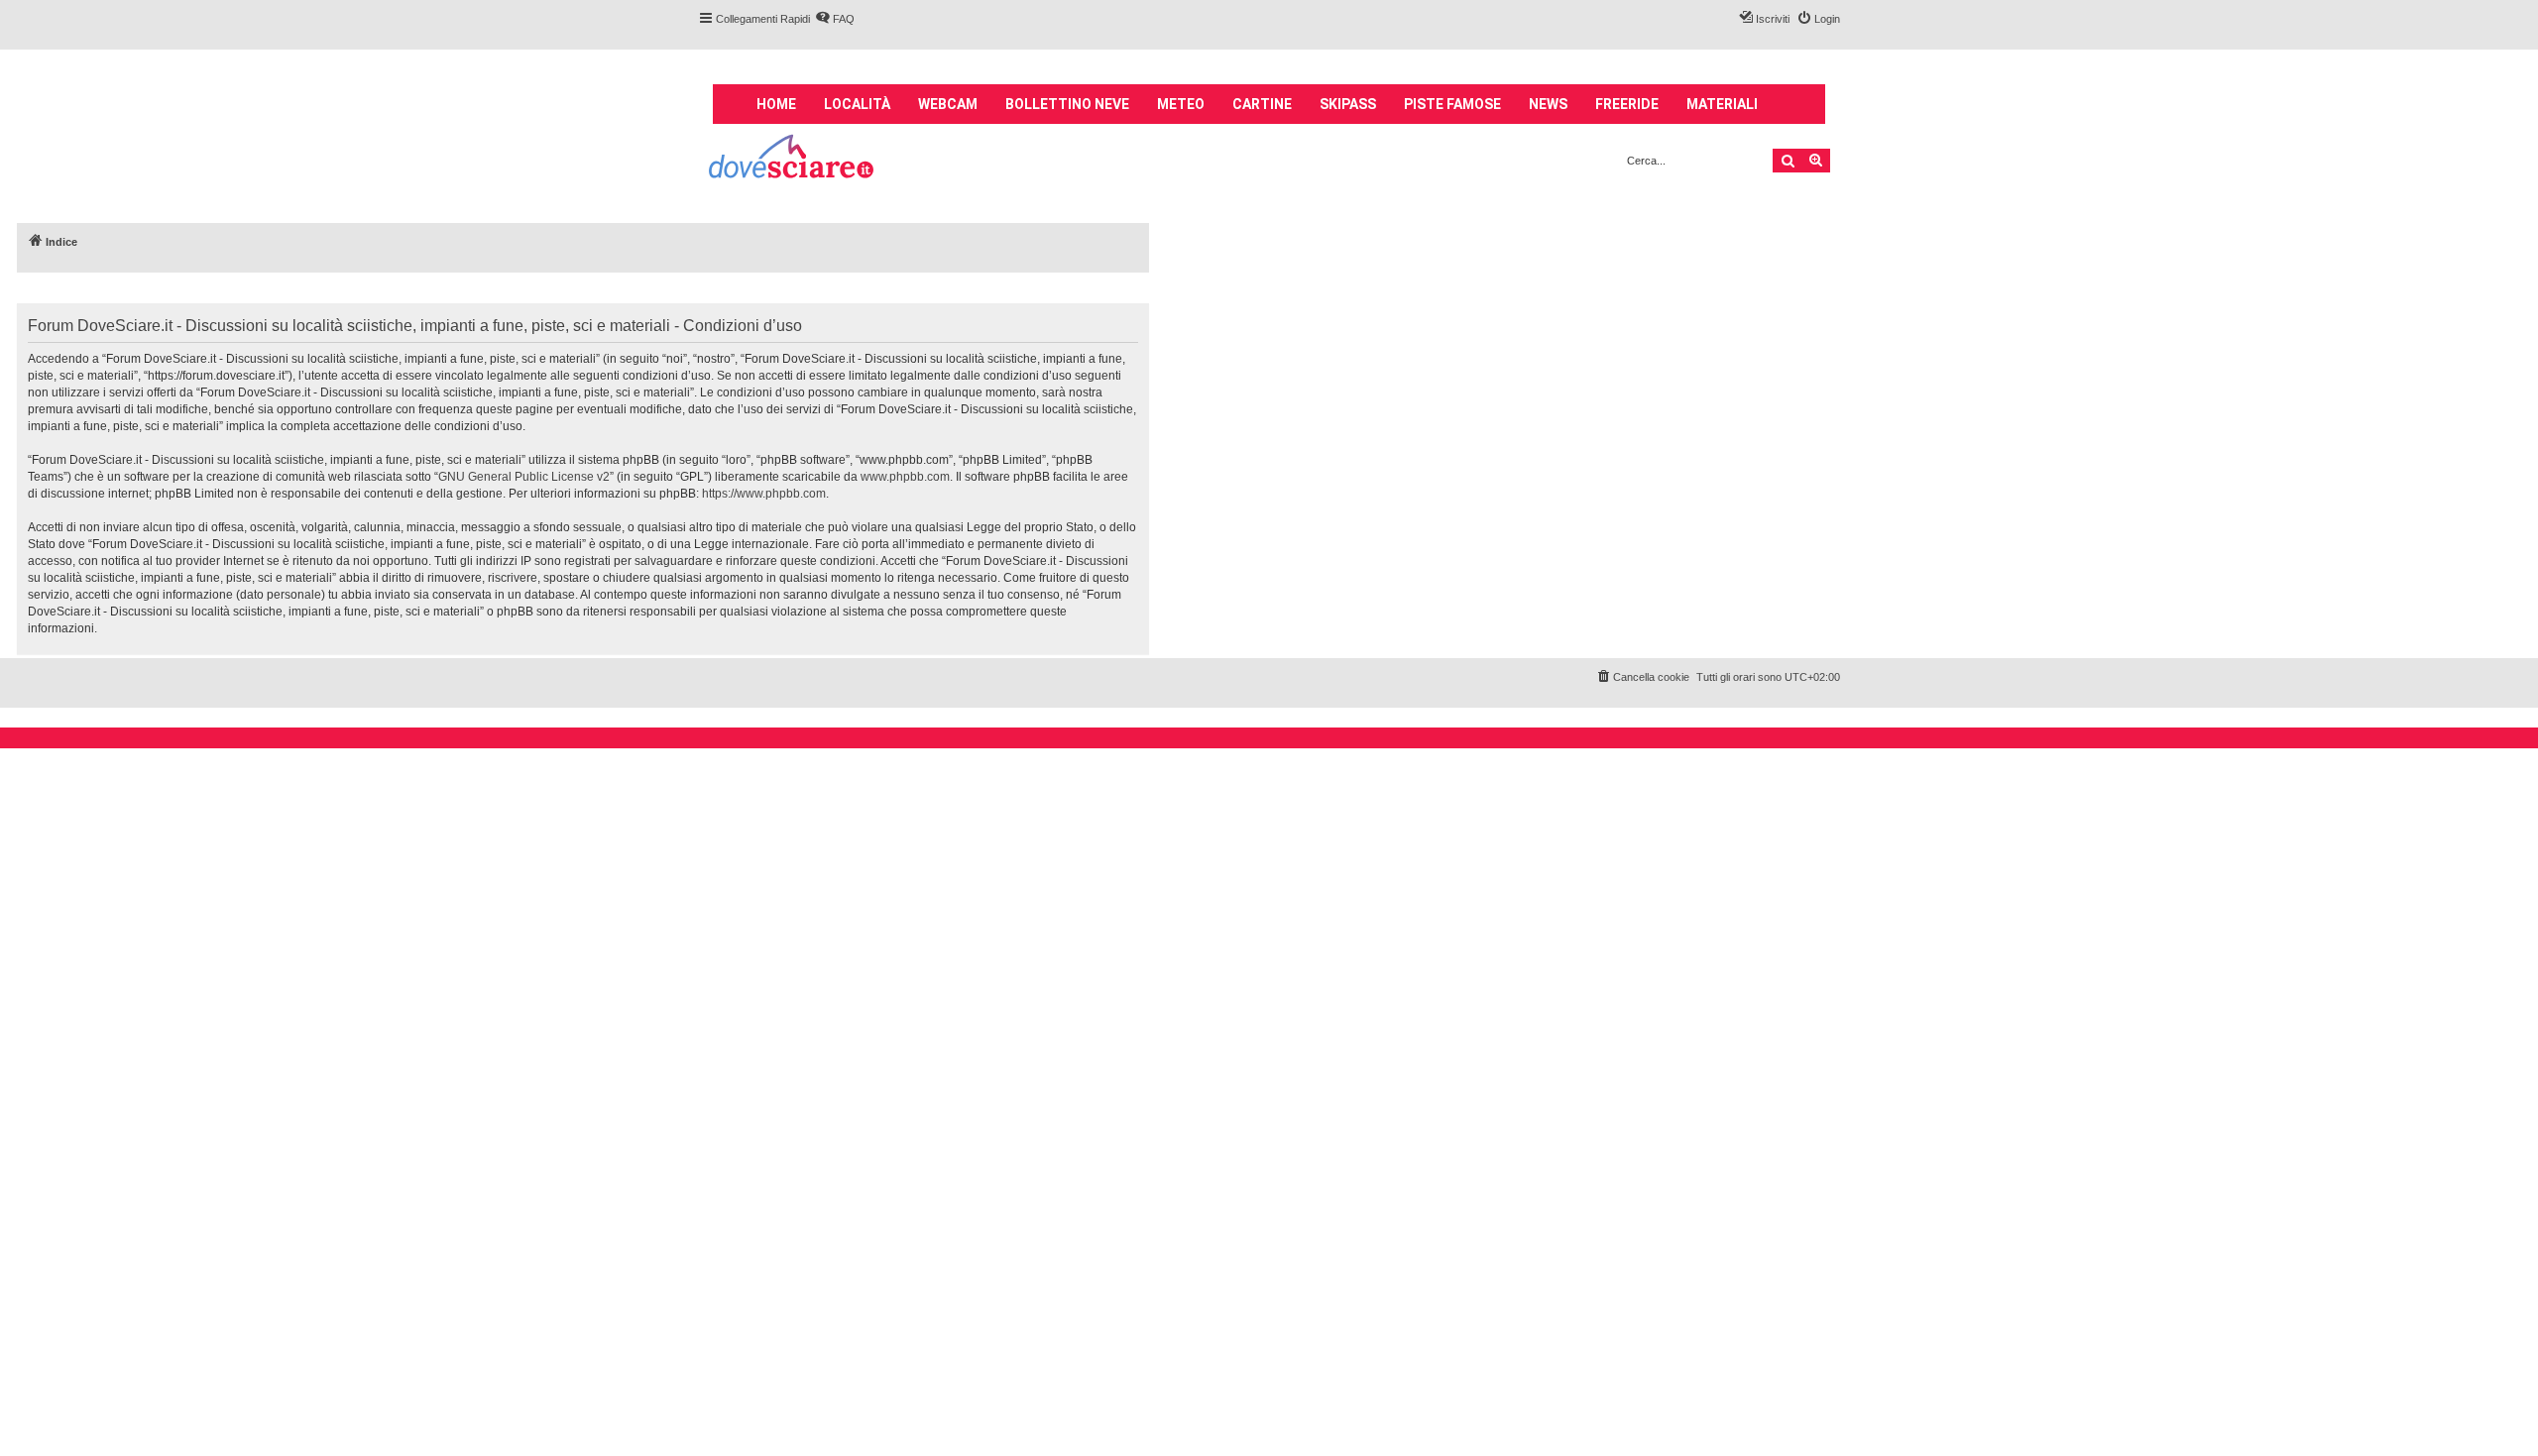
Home (776, 104)
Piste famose (1452, 104)
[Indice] (793, 159)
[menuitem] (835, 19)
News (1548, 104)
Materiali (1722, 104)
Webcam (948, 104)
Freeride (1627, 104)
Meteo (1181, 104)
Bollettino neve (1067, 104)
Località (857, 104)
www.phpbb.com (905, 477)
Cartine (1262, 104)
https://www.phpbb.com (764, 494)
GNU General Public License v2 (524, 477)
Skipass (1348, 104)
